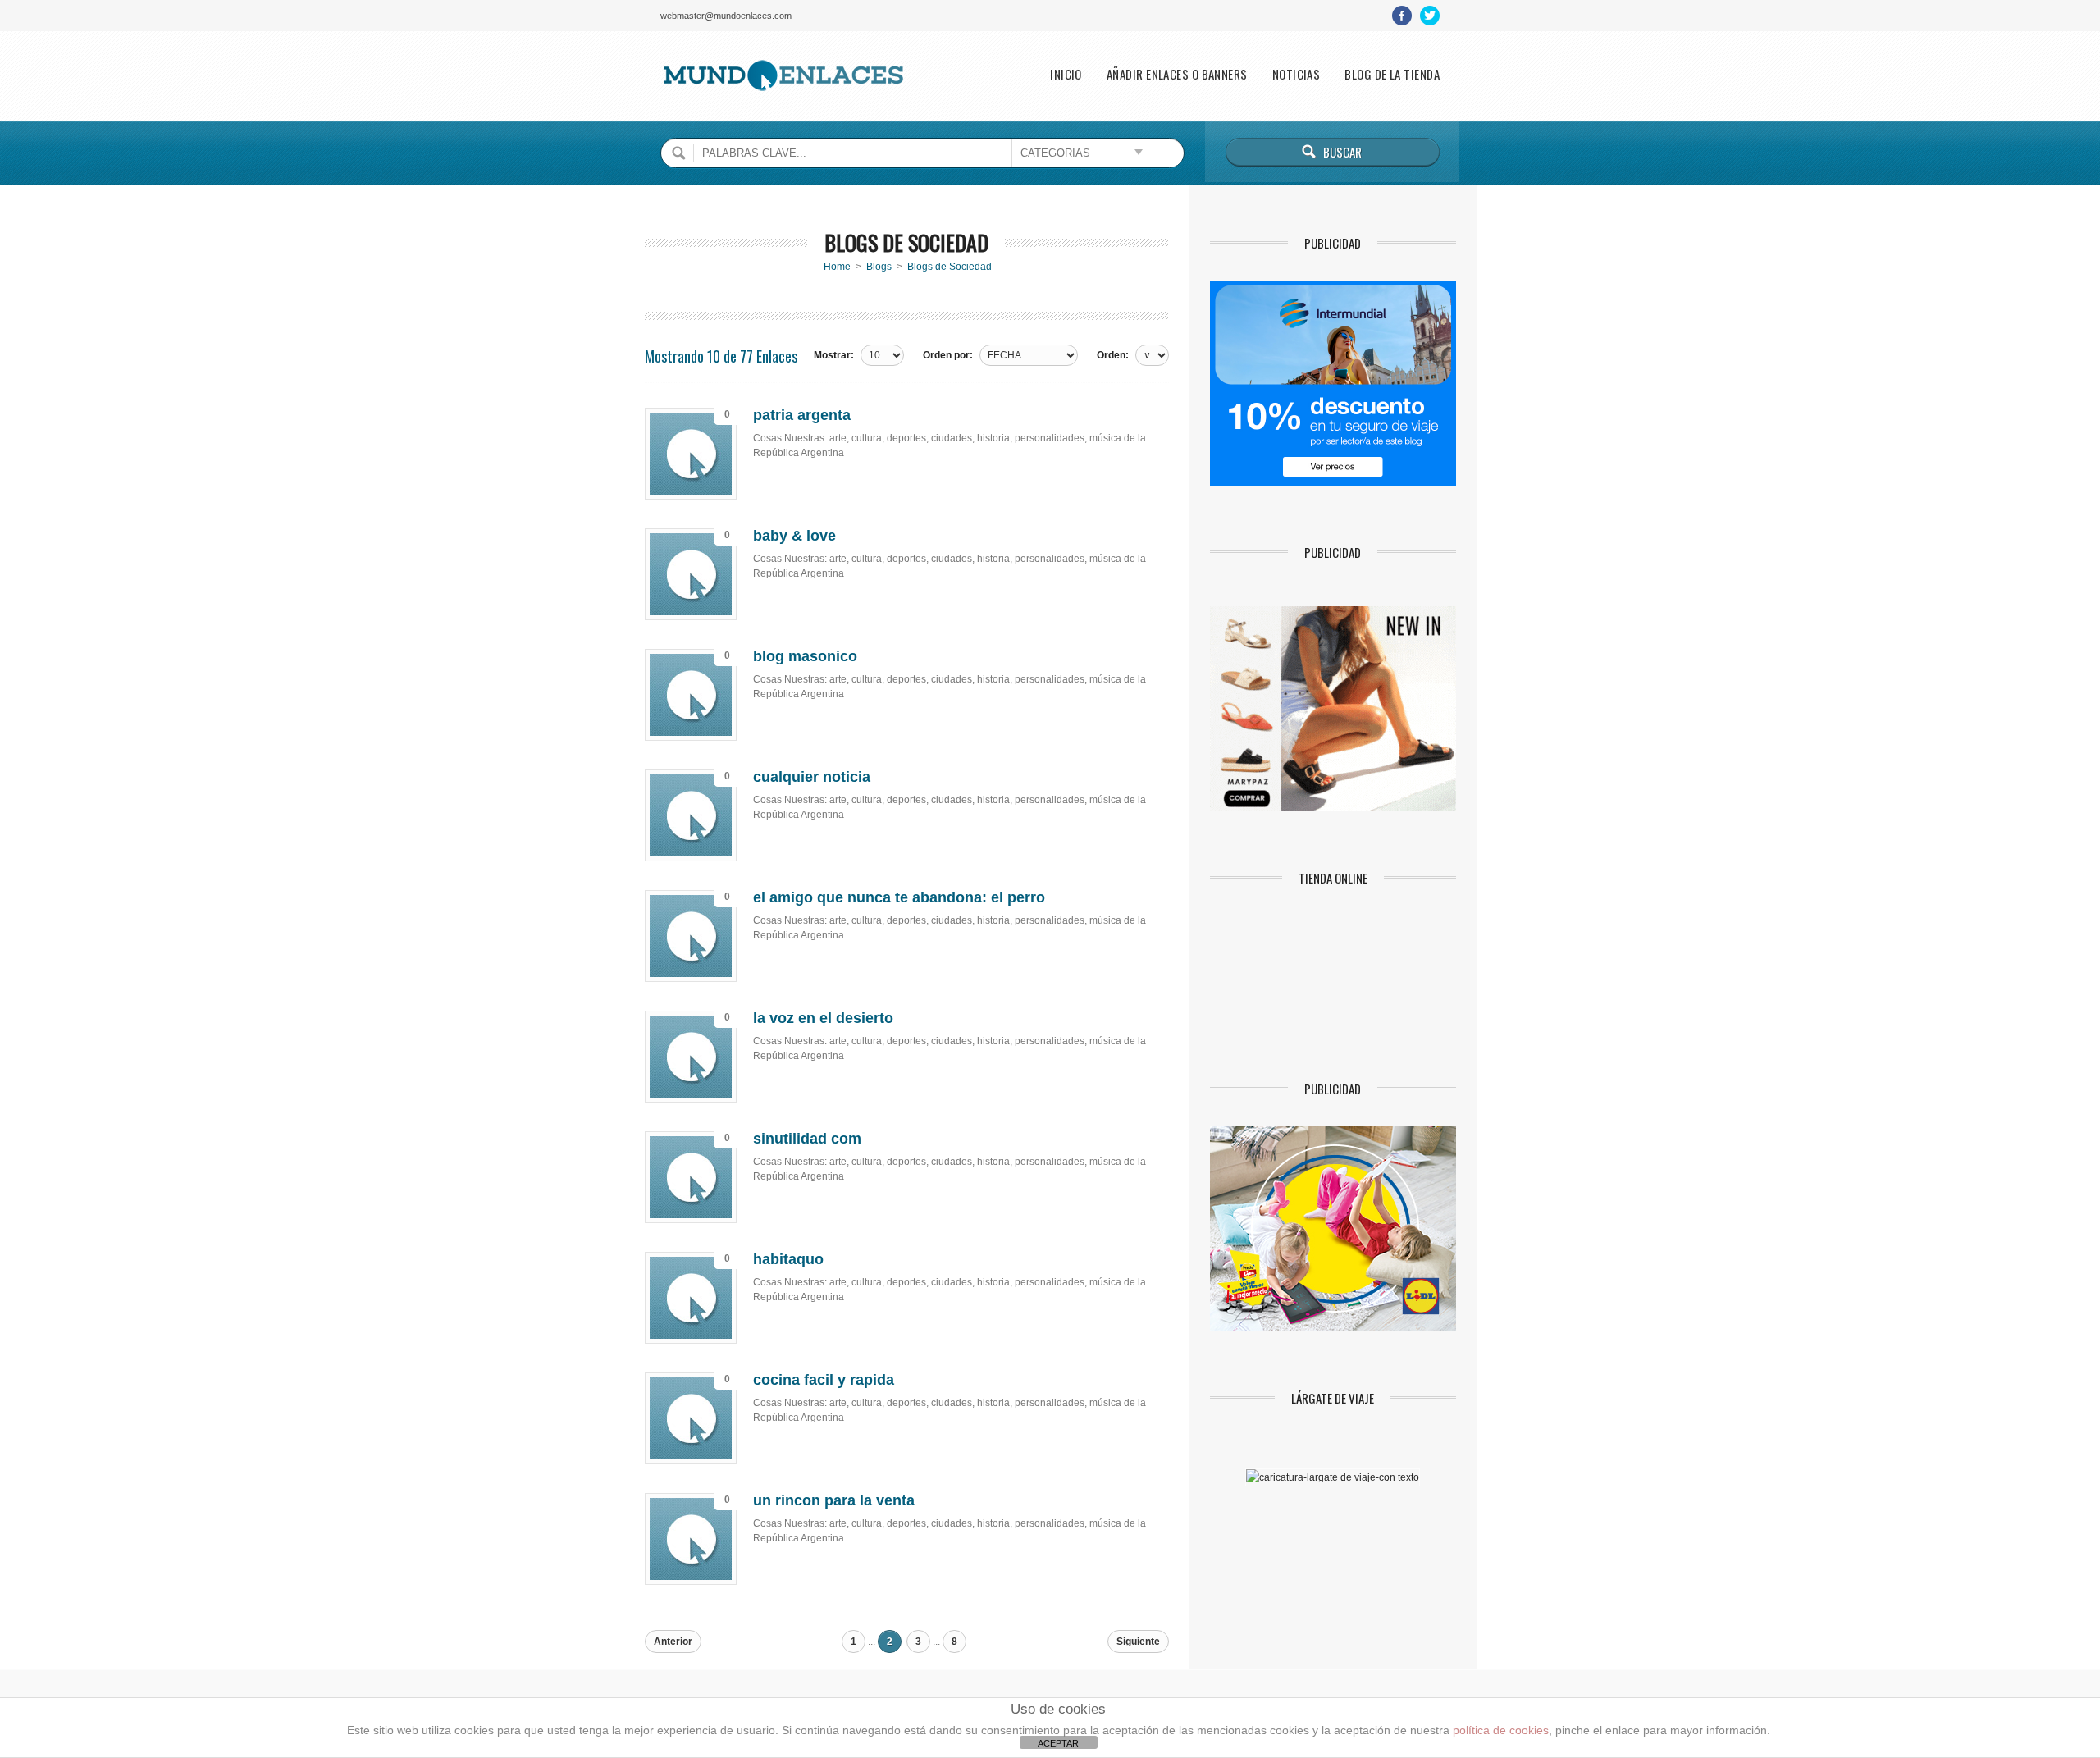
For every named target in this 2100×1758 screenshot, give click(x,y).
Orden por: (948, 355)
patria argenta (802, 415)
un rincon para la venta (834, 1500)
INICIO (1066, 74)
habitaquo (788, 1259)
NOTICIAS (1297, 74)
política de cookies (1501, 1730)
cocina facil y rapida (824, 1380)
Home (837, 267)
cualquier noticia (812, 777)
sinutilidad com (807, 1139)
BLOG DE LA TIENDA (1392, 74)
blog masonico (805, 656)
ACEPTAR (1058, 1743)
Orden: (1113, 355)
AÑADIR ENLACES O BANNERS (1177, 74)
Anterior (673, 1642)
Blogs (879, 267)
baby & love (794, 536)
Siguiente (1138, 1642)
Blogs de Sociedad (950, 267)
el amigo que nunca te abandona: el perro (899, 897)
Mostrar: (834, 355)
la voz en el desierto (823, 1018)
